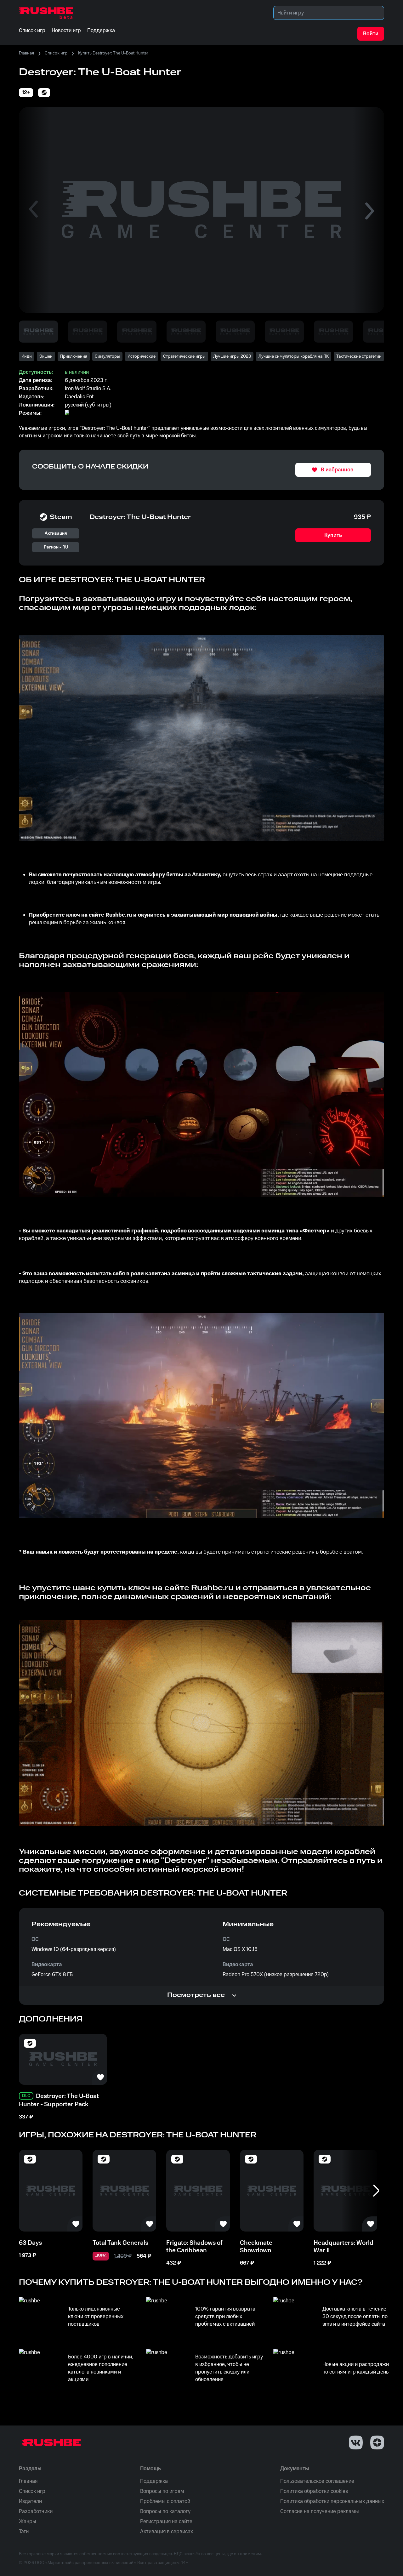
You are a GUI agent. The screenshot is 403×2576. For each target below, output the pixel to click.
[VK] (356, 2442)
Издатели (30, 2501)
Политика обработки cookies (314, 2491)
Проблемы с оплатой (165, 2501)
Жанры (28, 2522)
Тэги (24, 2532)
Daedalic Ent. (80, 397)
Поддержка (154, 2481)
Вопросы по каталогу (165, 2511)
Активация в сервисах (167, 2532)
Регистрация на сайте (166, 2522)
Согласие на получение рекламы (320, 2511)
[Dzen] (377, 2442)
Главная (26, 53)
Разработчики (36, 2511)
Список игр (56, 53)
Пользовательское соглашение (317, 2481)
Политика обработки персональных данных (332, 2501)
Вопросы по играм (162, 2491)
